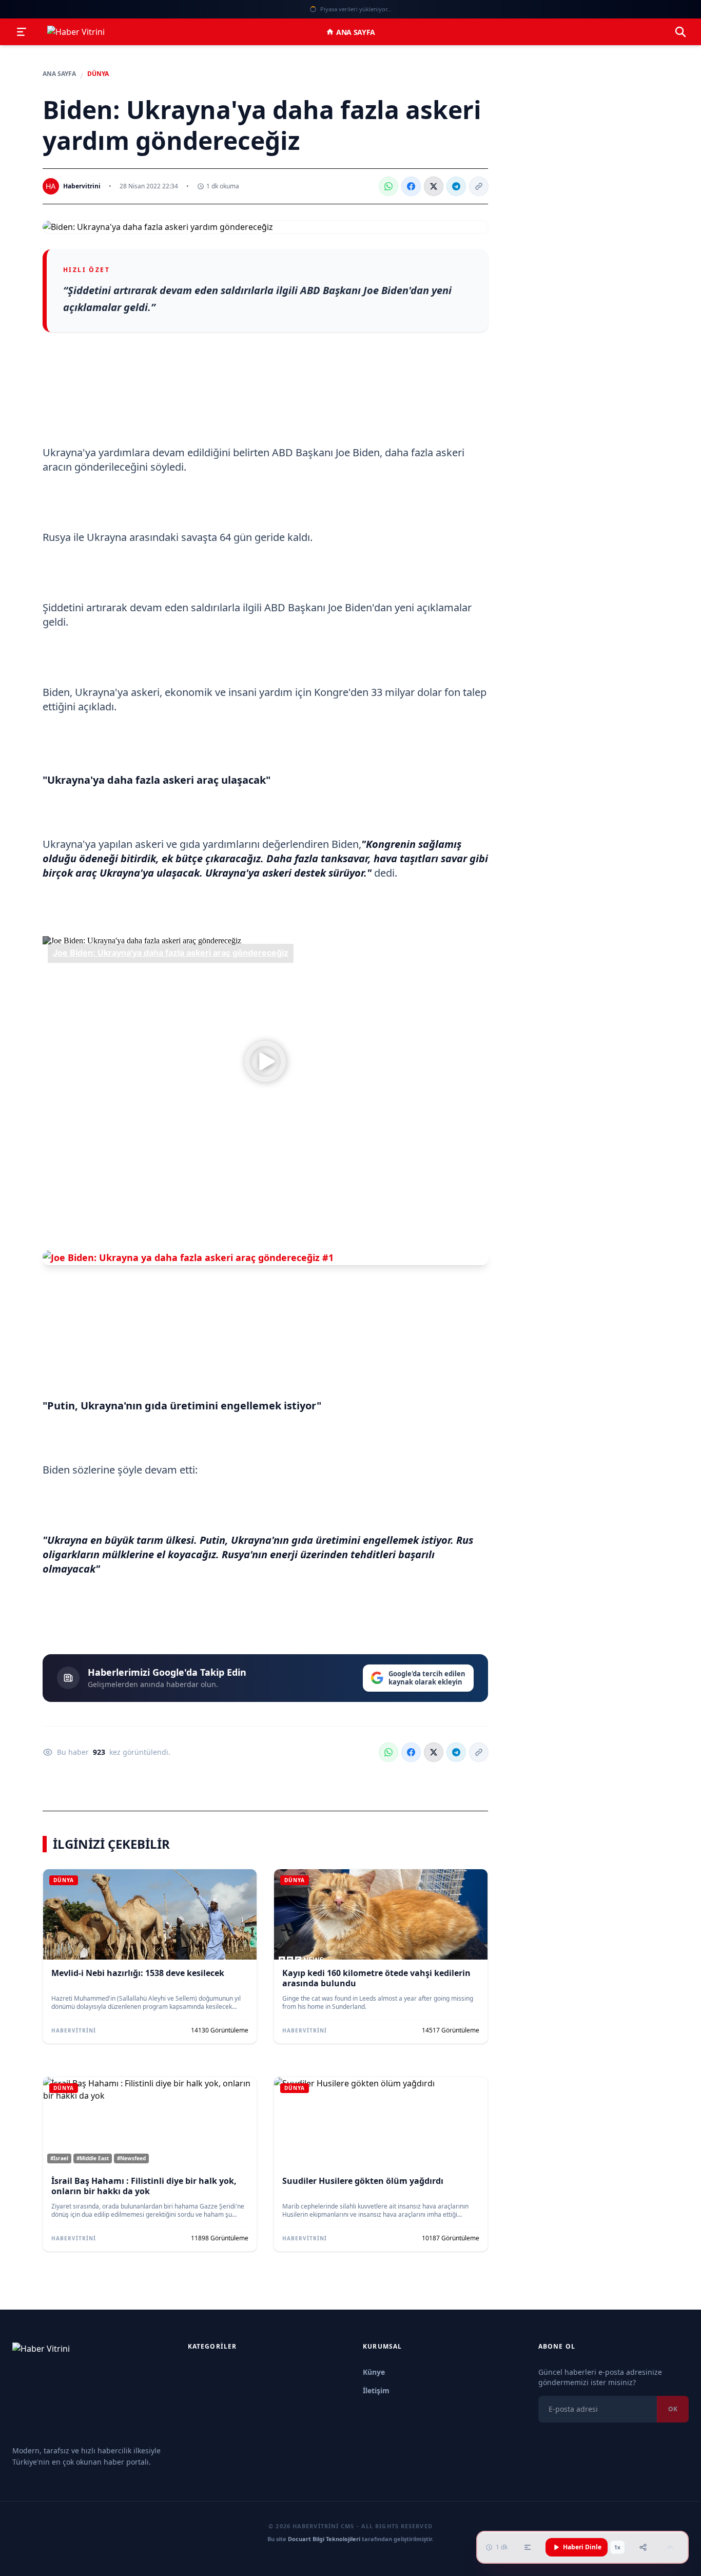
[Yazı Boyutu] (528, 2547)
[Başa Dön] (670, 2547)
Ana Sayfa (356, 32)
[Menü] (22, 32)
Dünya (98, 74)
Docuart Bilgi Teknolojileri (324, 2539)
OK (673, 2409)
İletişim (376, 2390)
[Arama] (680, 32)
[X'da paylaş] (434, 186)
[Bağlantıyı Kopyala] (479, 186)
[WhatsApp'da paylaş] (388, 186)
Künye (374, 2372)
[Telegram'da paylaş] (456, 186)
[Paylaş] (643, 2547)
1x (617, 2547)
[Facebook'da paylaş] (411, 186)
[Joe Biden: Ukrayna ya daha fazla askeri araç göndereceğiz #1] (265, 1258)
